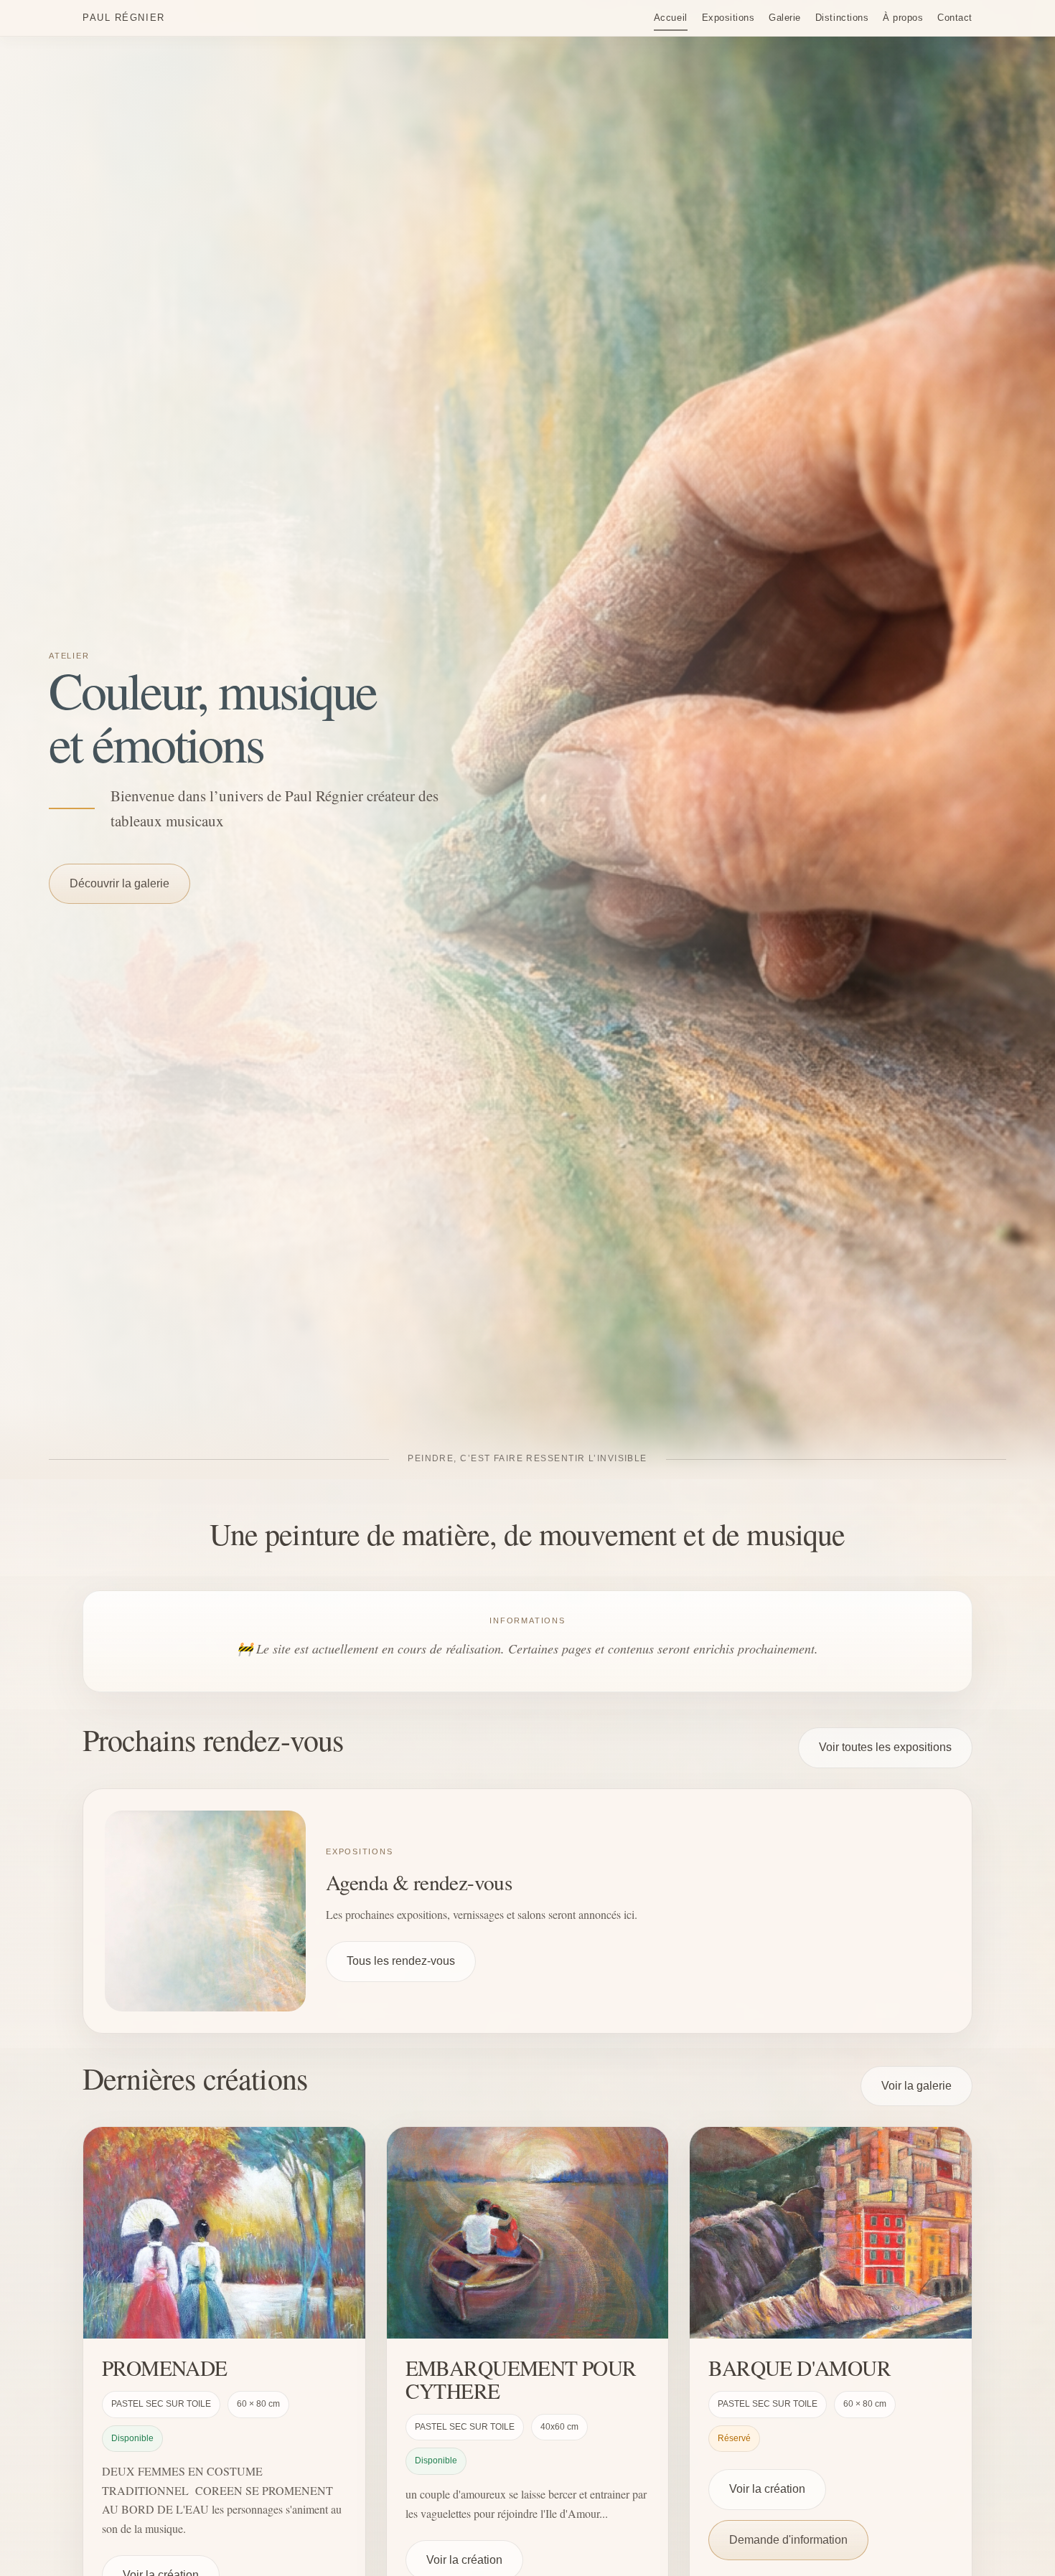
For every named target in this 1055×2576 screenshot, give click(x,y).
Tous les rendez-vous (401, 1961)
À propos (903, 18)
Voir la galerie (916, 2086)
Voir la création (767, 2490)
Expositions (728, 18)
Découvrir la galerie (119, 883)
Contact (955, 18)
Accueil (671, 18)
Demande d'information (788, 2540)
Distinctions (842, 18)
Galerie (785, 18)
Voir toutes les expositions (885, 1747)
